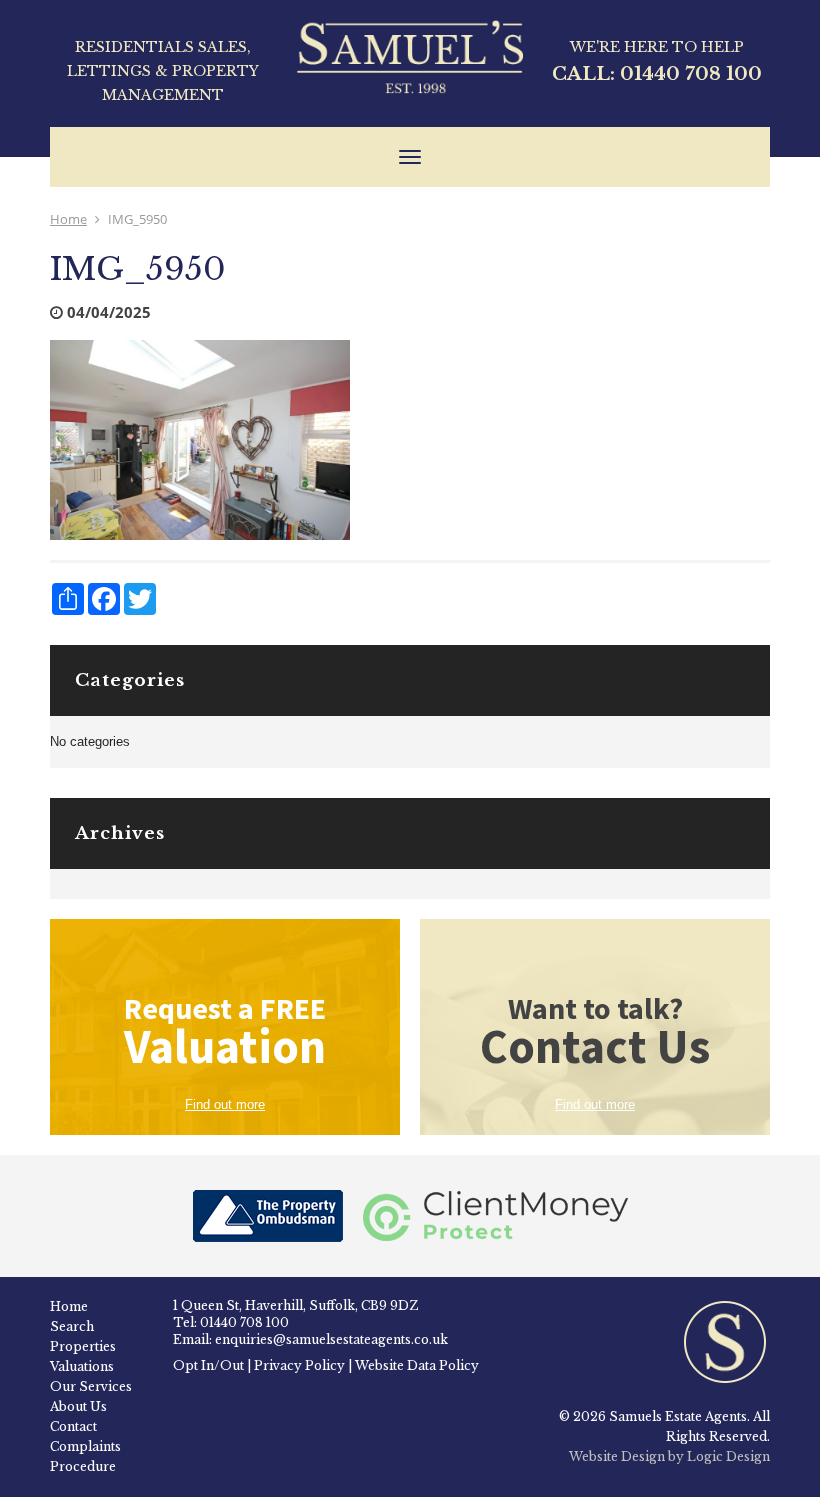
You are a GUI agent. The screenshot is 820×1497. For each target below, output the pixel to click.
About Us (78, 1406)
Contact (73, 1426)
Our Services (91, 1386)
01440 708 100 (691, 74)
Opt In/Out (208, 1365)
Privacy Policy (299, 1365)
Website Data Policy (417, 1365)
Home (68, 219)
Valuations (82, 1366)
